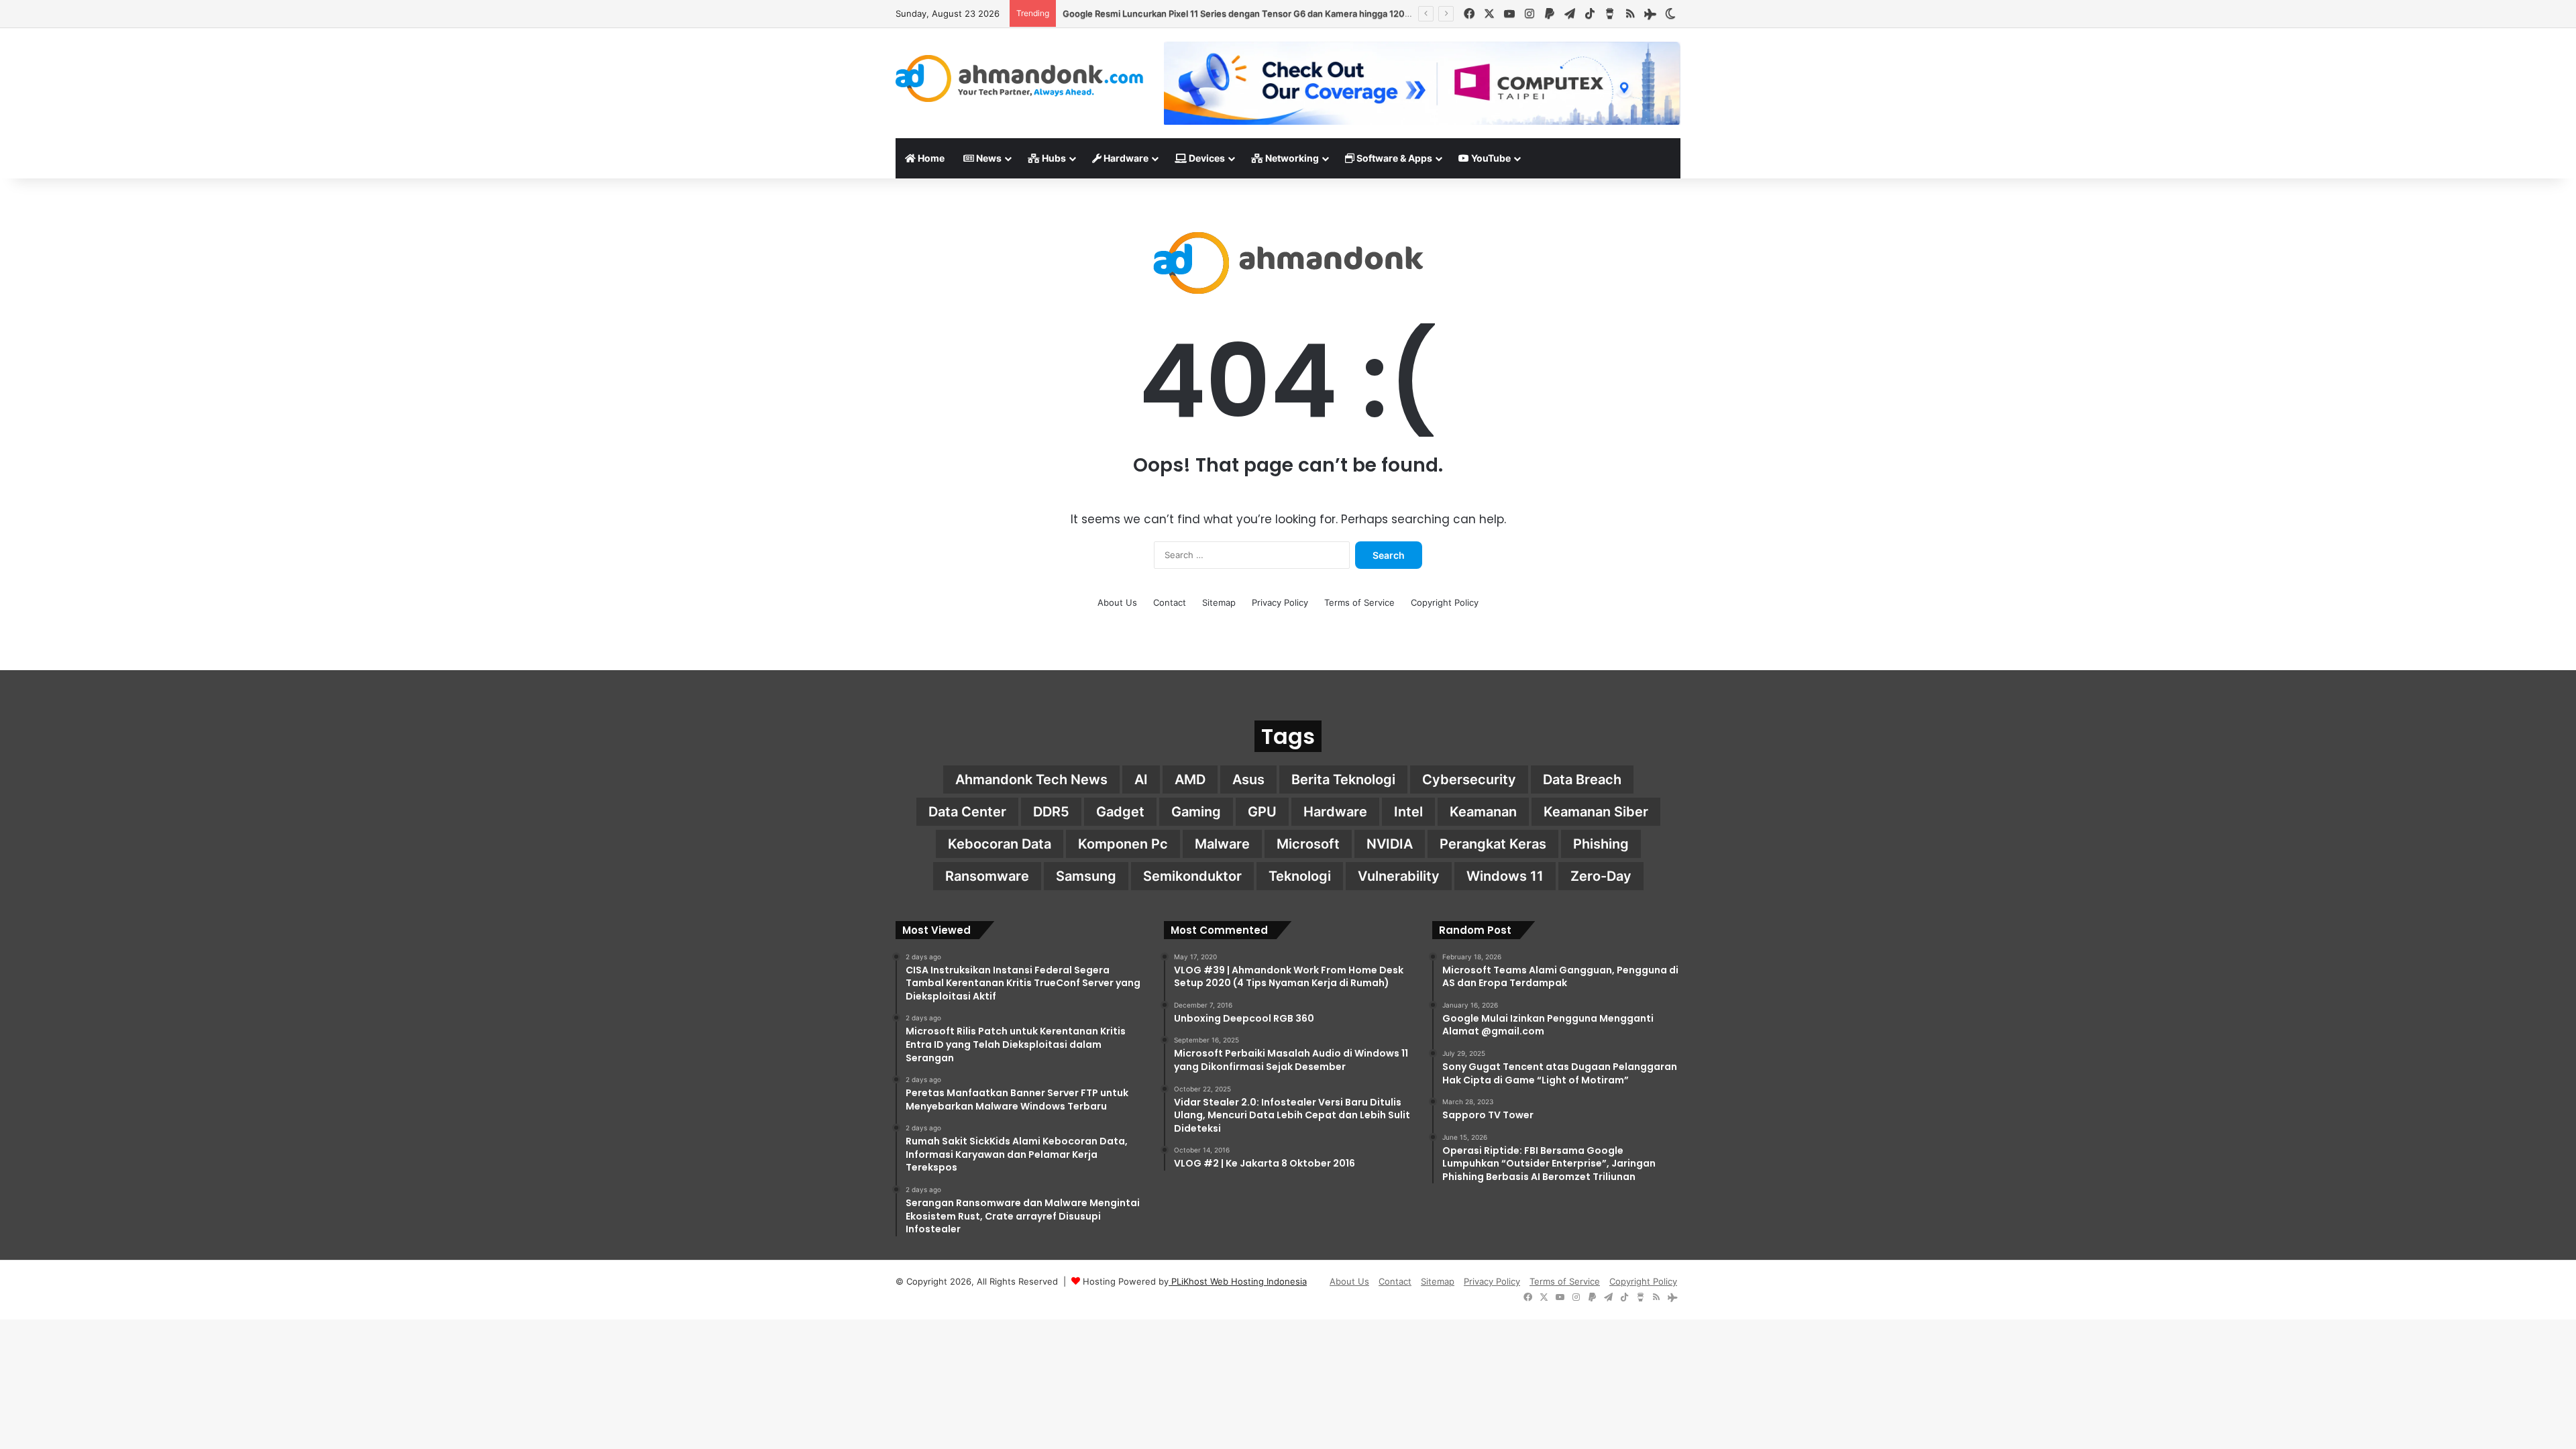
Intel (1408, 812)
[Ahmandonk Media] (1020, 78)
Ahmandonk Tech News (1031, 780)
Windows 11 (1505, 876)
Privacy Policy (1280, 602)
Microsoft (1308, 844)
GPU (1262, 812)
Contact (1170, 602)
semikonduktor (1192, 876)
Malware (1222, 844)
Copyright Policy (1445, 602)
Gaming (1196, 812)
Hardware (1125, 158)
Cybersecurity (1469, 780)
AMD (1190, 780)
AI (1141, 780)
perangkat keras (1493, 844)
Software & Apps (1393, 158)
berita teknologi (1343, 780)
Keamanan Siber (1596, 812)
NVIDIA (1390, 844)
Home (930, 158)
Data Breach (1582, 780)
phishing (1601, 844)
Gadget (1120, 812)
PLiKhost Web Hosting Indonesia (1238, 1281)
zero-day (1601, 876)
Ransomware (987, 876)
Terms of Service (1359, 602)
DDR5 (1051, 812)
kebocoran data (1000, 844)
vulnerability (1399, 876)
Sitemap (1219, 602)
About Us (1117, 602)
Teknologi (1300, 876)
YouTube (1490, 158)
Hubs (1053, 158)
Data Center (967, 812)
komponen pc (1123, 844)
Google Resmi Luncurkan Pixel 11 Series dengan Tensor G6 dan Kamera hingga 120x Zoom (1249, 13)
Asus (1248, 780)
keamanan (1483, 812)
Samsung (1086, 876)
